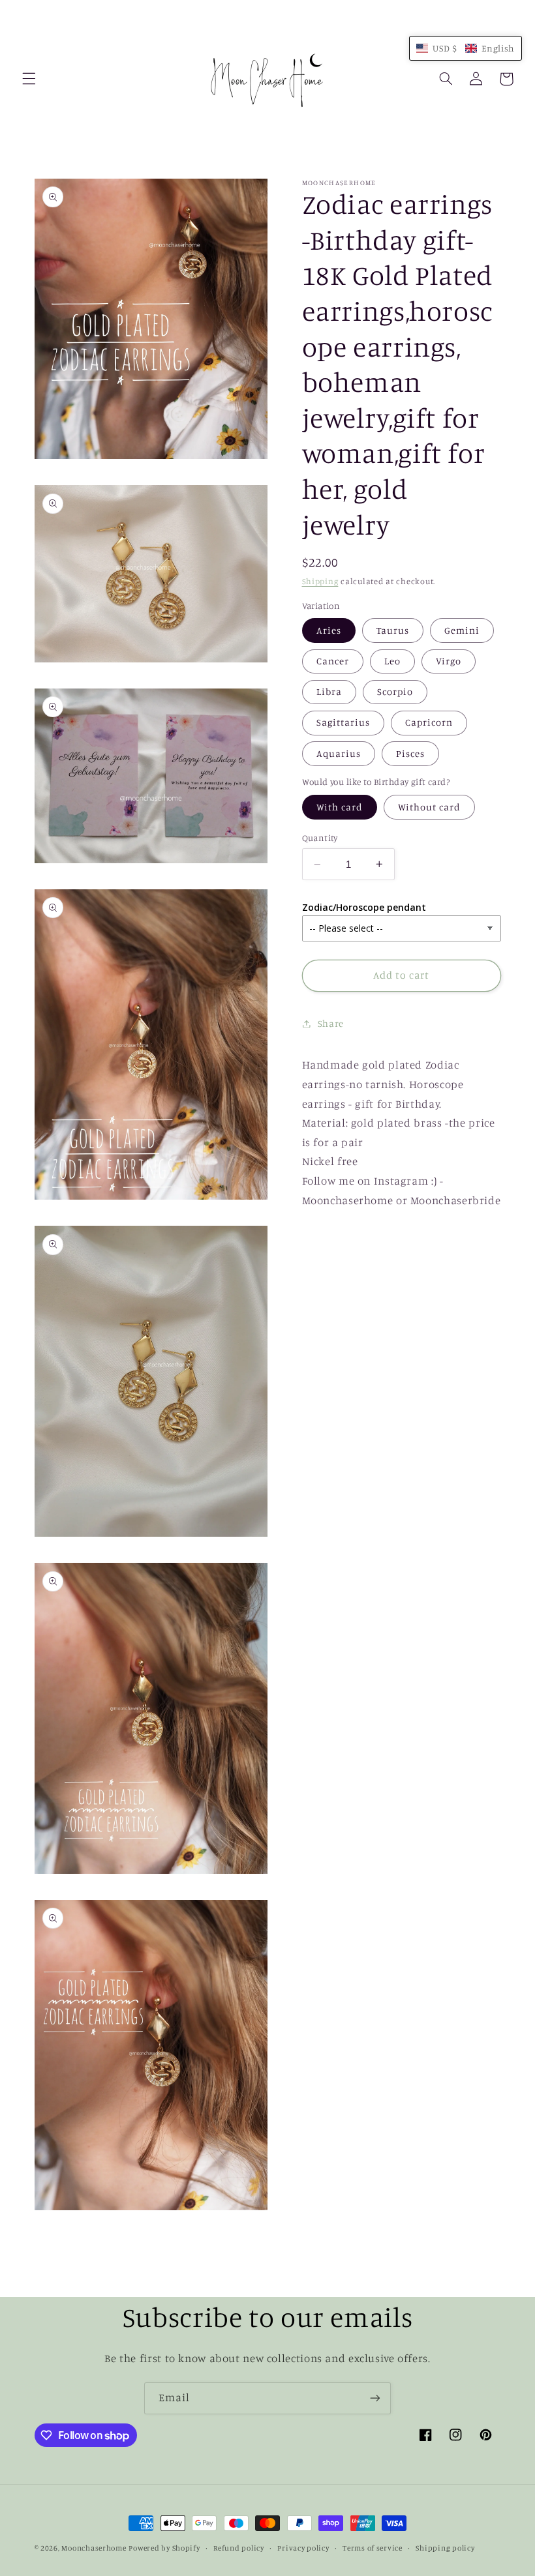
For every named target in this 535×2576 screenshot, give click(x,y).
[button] (29, 79)
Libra (329, 691)
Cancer (333, 661)
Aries (329, 630)
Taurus (393, 630)
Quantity (320, 838)
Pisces (410, 753)
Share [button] (331, 1023)
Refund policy (239, 2548)
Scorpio (395, 691)
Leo (392, 661)
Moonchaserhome (94, 2548)
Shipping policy (445, 2548)
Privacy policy (303, 2548)
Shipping (320, 581)
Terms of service (373, 2548)
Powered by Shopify (164, 2548)
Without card (430, 807)
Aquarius (339, 753)
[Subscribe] (375, 2398)
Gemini (462, 630)
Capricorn (429, 722)
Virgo (449, 661)
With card (340, 807)
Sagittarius (344, 722)
